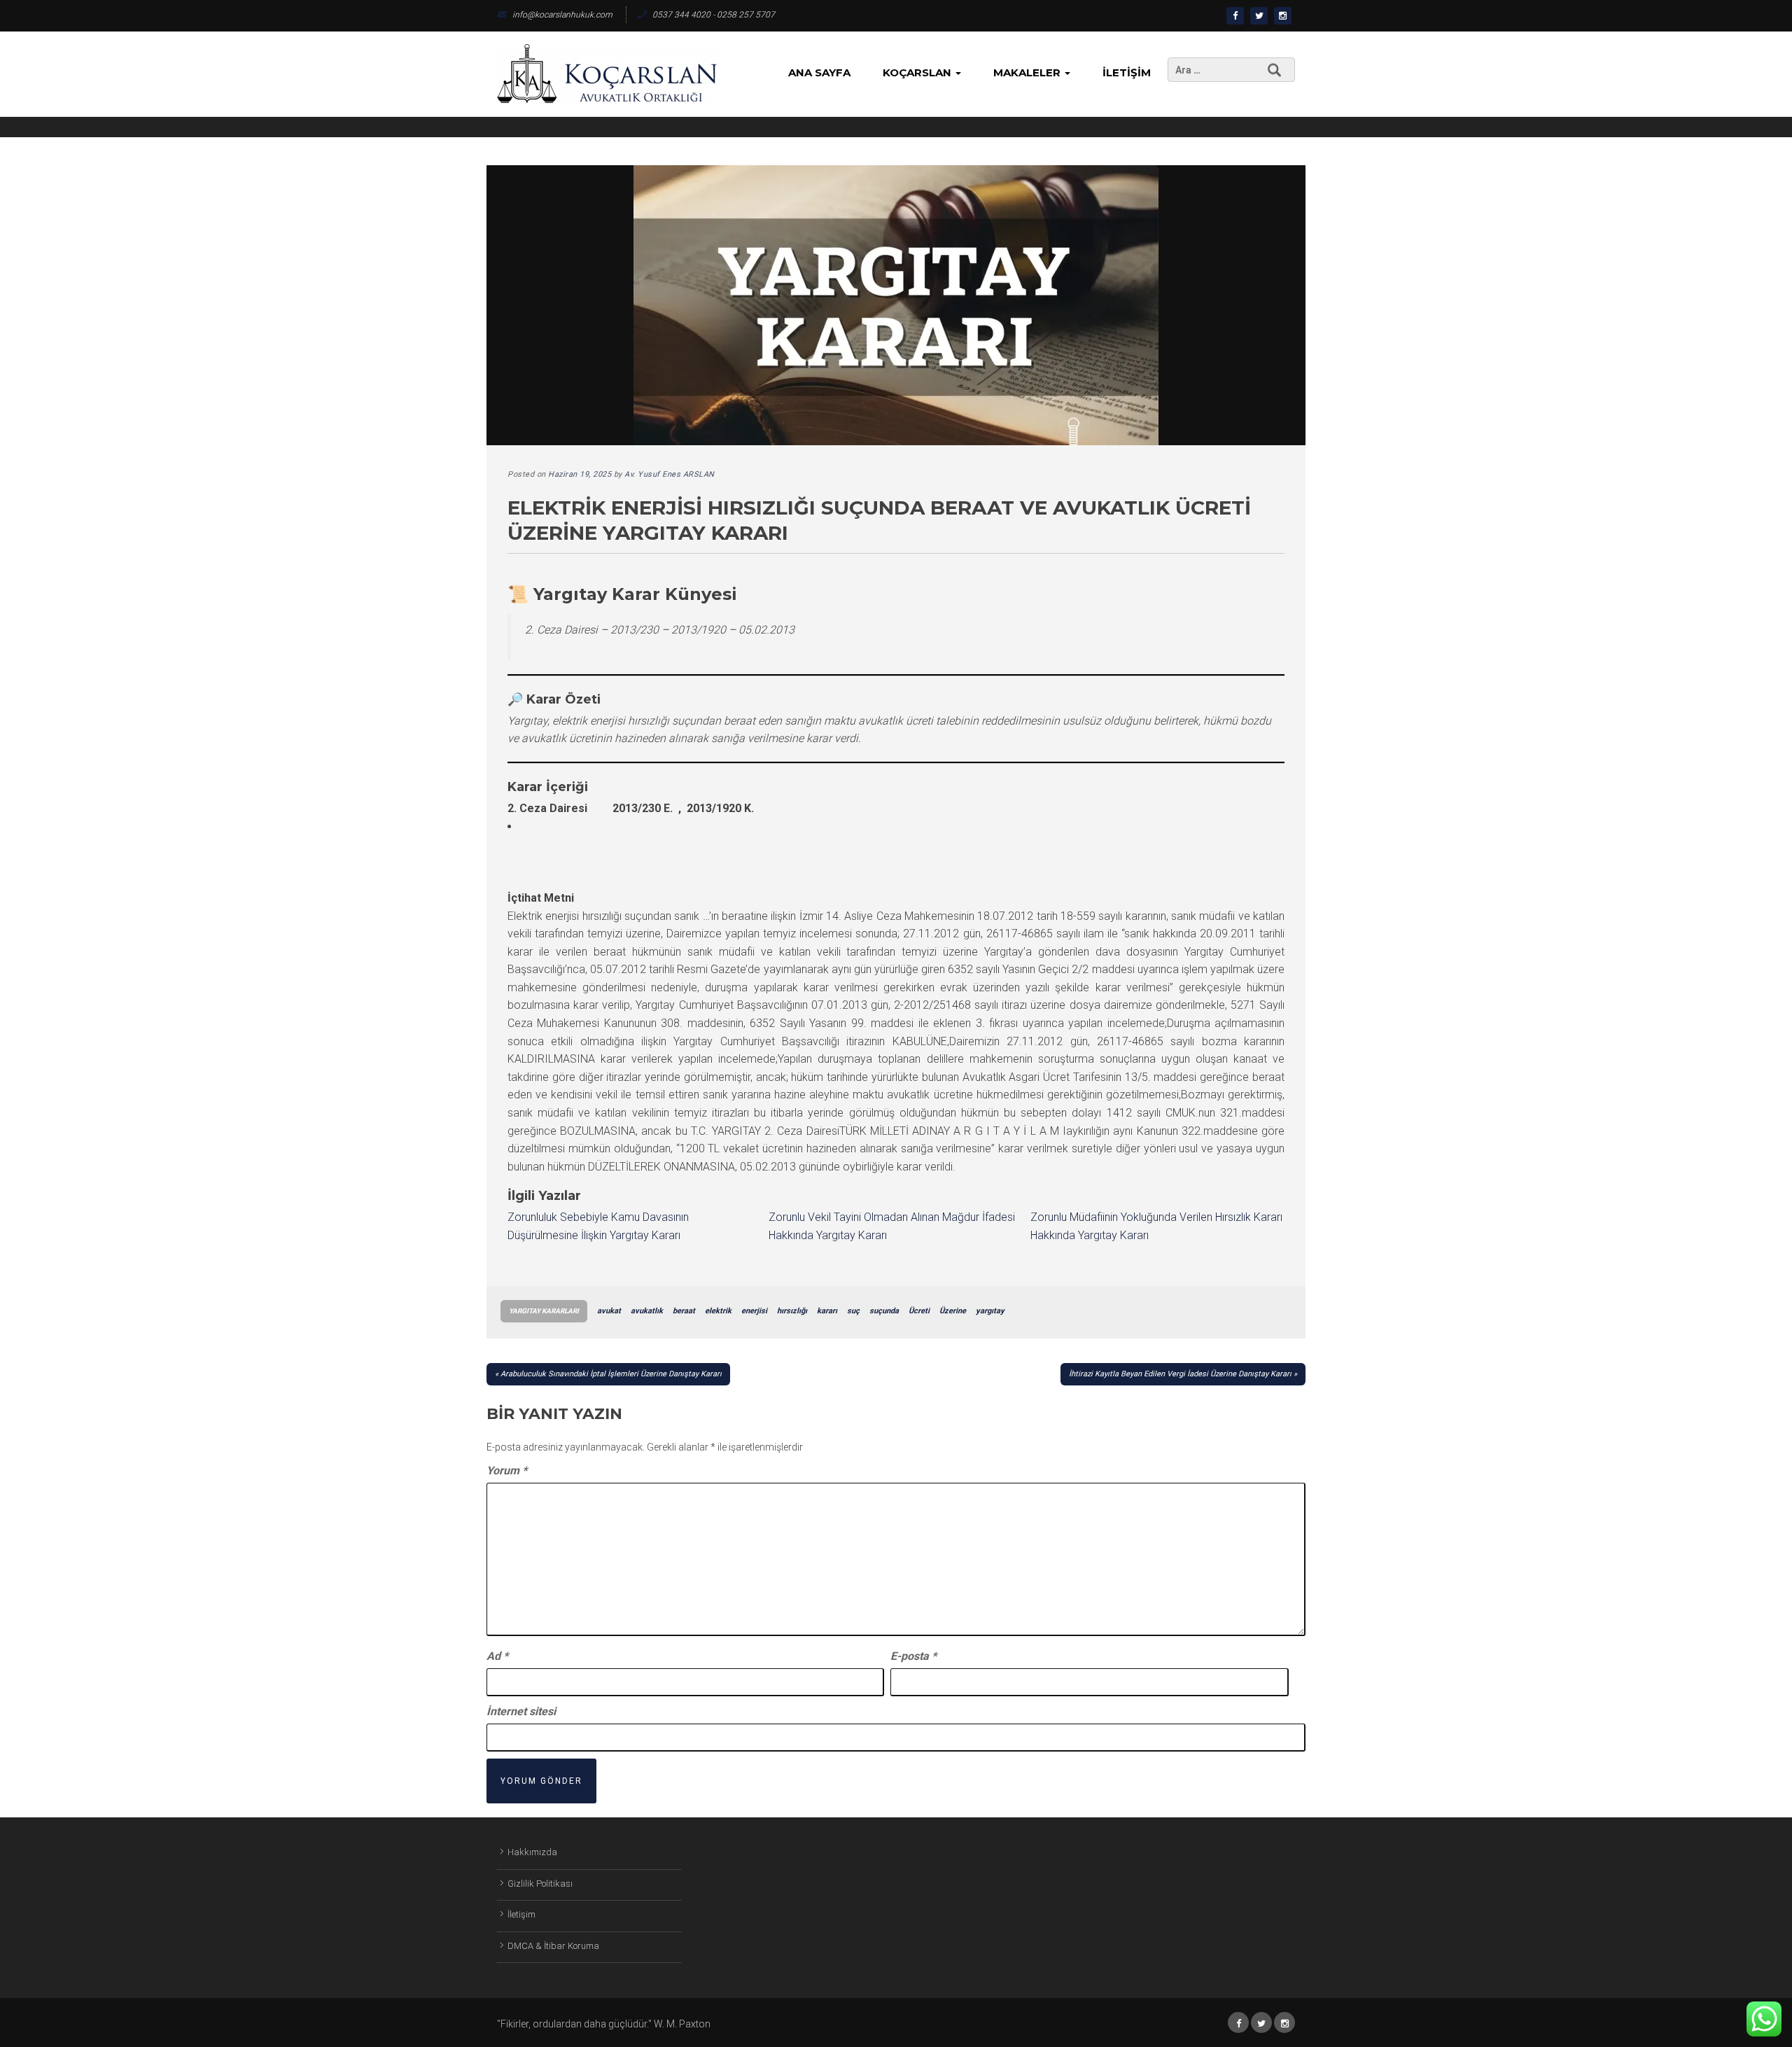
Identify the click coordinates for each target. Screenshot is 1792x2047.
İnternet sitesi (521, 1711)
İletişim (1127, 72)
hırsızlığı (792, 1311)
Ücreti (919, 1311)
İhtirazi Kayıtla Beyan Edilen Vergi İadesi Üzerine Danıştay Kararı (1180, 1374)
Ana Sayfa (819, 72)
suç (853, 1311)
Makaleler (1028, 72)
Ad (497, 1656)
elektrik (718, 1311)
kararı (827, 1311)
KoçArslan (918, 72)
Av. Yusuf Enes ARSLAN (670, 474)
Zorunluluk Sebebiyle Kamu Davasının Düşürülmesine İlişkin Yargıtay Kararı (598, 1226)
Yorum (507, 1470)
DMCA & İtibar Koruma (553, 1946)
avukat (609, 1311)
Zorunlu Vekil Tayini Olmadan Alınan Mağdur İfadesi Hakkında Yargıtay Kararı (892, 1226)
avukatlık (647, 1311)
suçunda (884, 1311)
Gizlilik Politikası (540, 1884)
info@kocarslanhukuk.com (562, 15)
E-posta (913, 1656)
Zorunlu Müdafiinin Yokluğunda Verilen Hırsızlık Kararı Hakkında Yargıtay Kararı (1156, 1226)
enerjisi (754, 1311)
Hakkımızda (532, 1852)
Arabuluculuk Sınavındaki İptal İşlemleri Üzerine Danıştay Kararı (611, 1374)
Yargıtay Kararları (544, 1311)
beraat (684, 1311)
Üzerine (953, 1311)
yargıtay (990, 1311)
